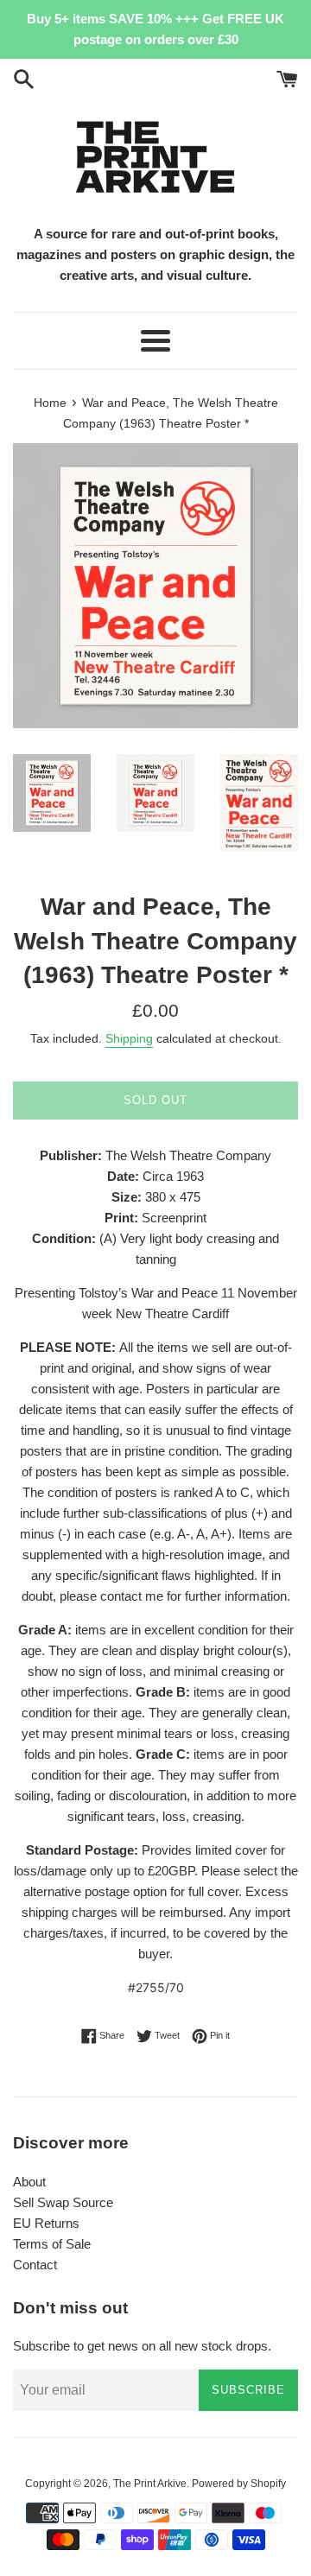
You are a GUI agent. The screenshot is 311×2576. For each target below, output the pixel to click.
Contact (35, 2265)
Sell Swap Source (63, 2202)
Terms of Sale (52, 2244)
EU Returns (46, 2223)
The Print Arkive (150, 2484)
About (29, 2182)
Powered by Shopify (239, 2484)
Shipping (129, 1038)
